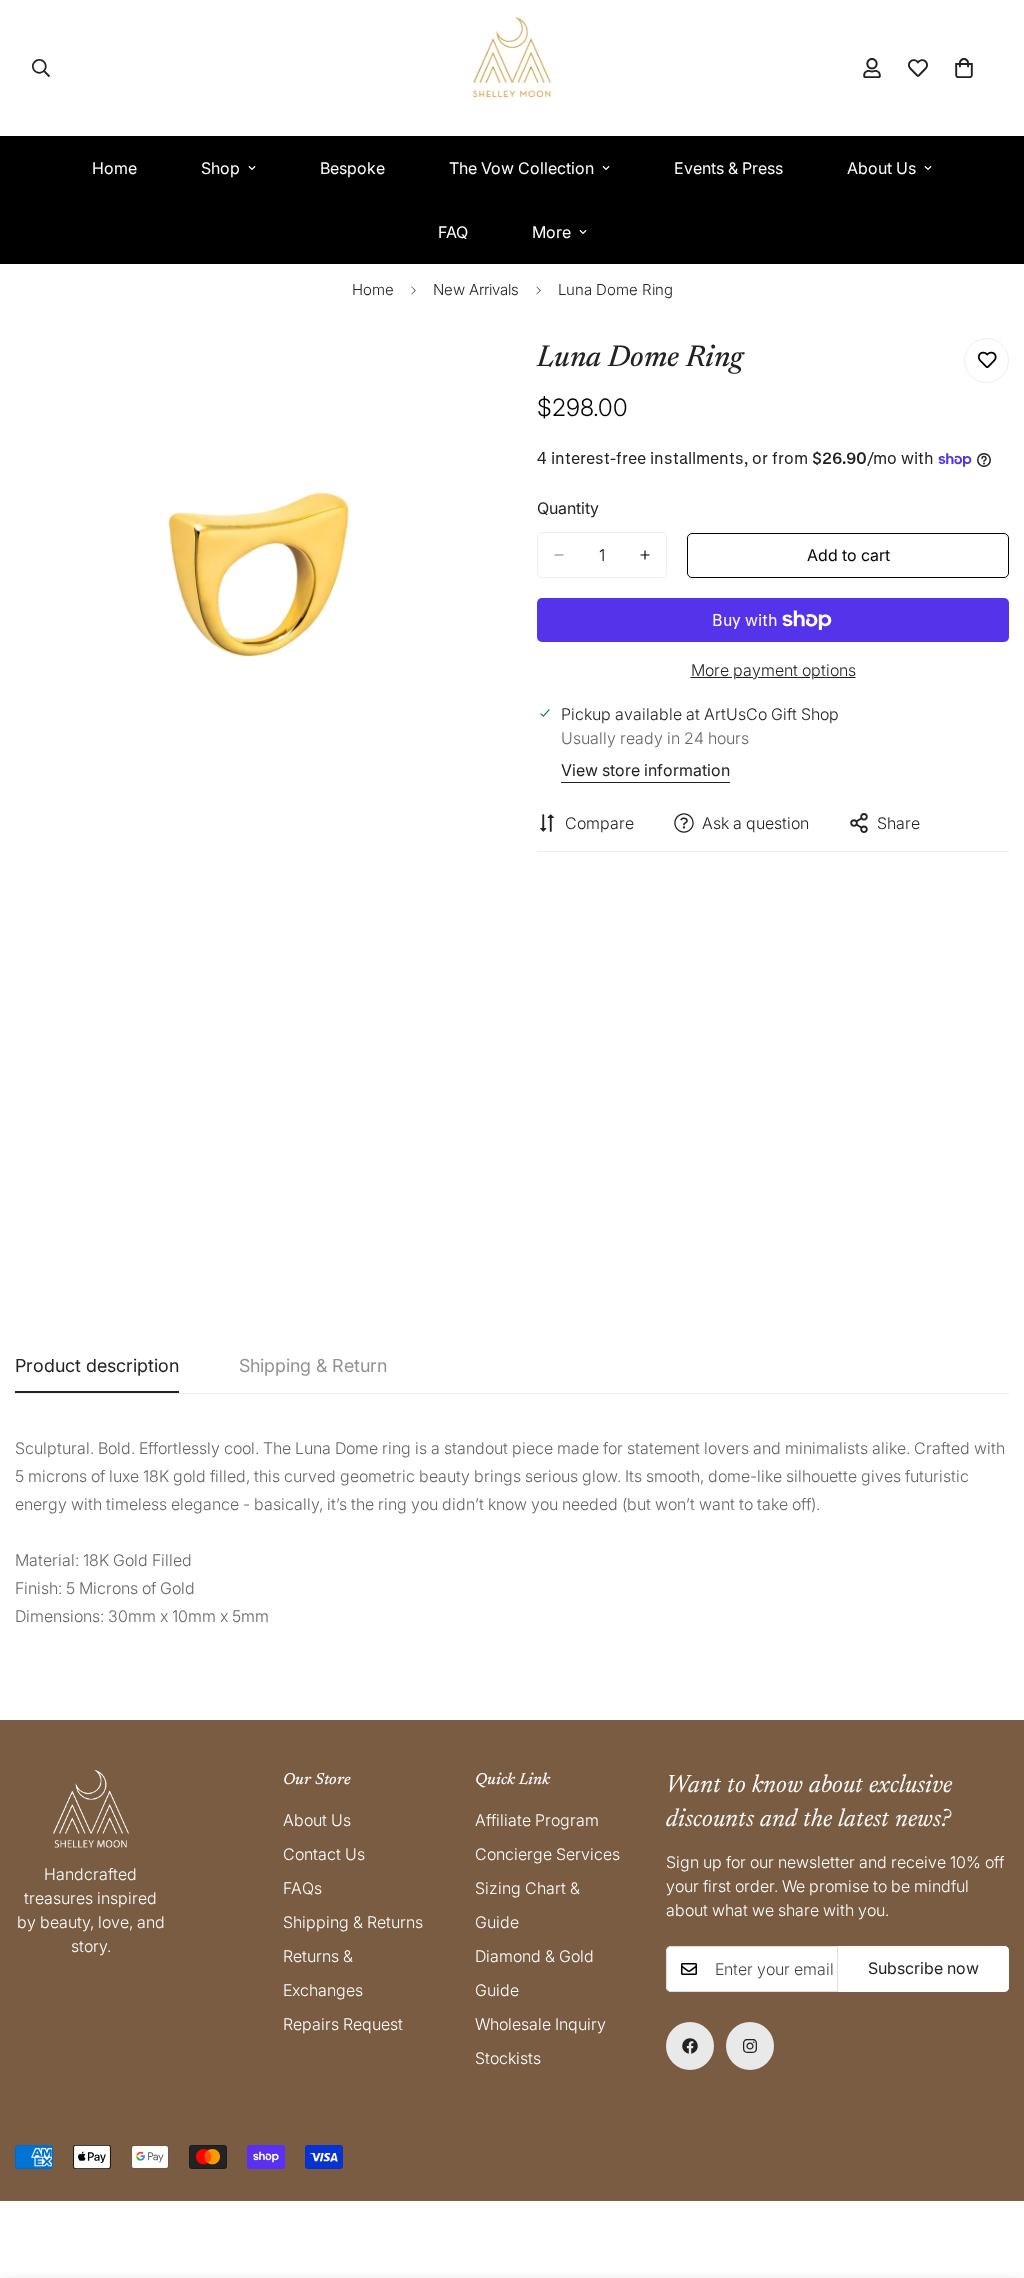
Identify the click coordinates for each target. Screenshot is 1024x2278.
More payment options (773, 670)
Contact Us (324, 1854)
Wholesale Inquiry (540, 2024)
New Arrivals (476, 289)
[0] (964, 68)
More (551, 232)
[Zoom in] (469, 375)
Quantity (568, 508)
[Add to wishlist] (986, 360)
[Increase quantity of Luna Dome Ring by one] (645, 555)
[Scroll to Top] (985, 2169)
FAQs (302, 1888)
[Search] (41, 68)
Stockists (508, 2058)
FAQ (453, 232)
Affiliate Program (537, 1820)
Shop (220, 168)
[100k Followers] (750, 2046)
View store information (645, 770)
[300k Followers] (690, 2046)
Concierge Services (547, 1854)
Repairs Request (343, 2024)
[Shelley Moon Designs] (512, 68)
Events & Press (728, 168)
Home (114, 168)
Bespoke (352, 168)
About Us (881, 168)
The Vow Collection (521, 168)
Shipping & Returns (353, 1922)
